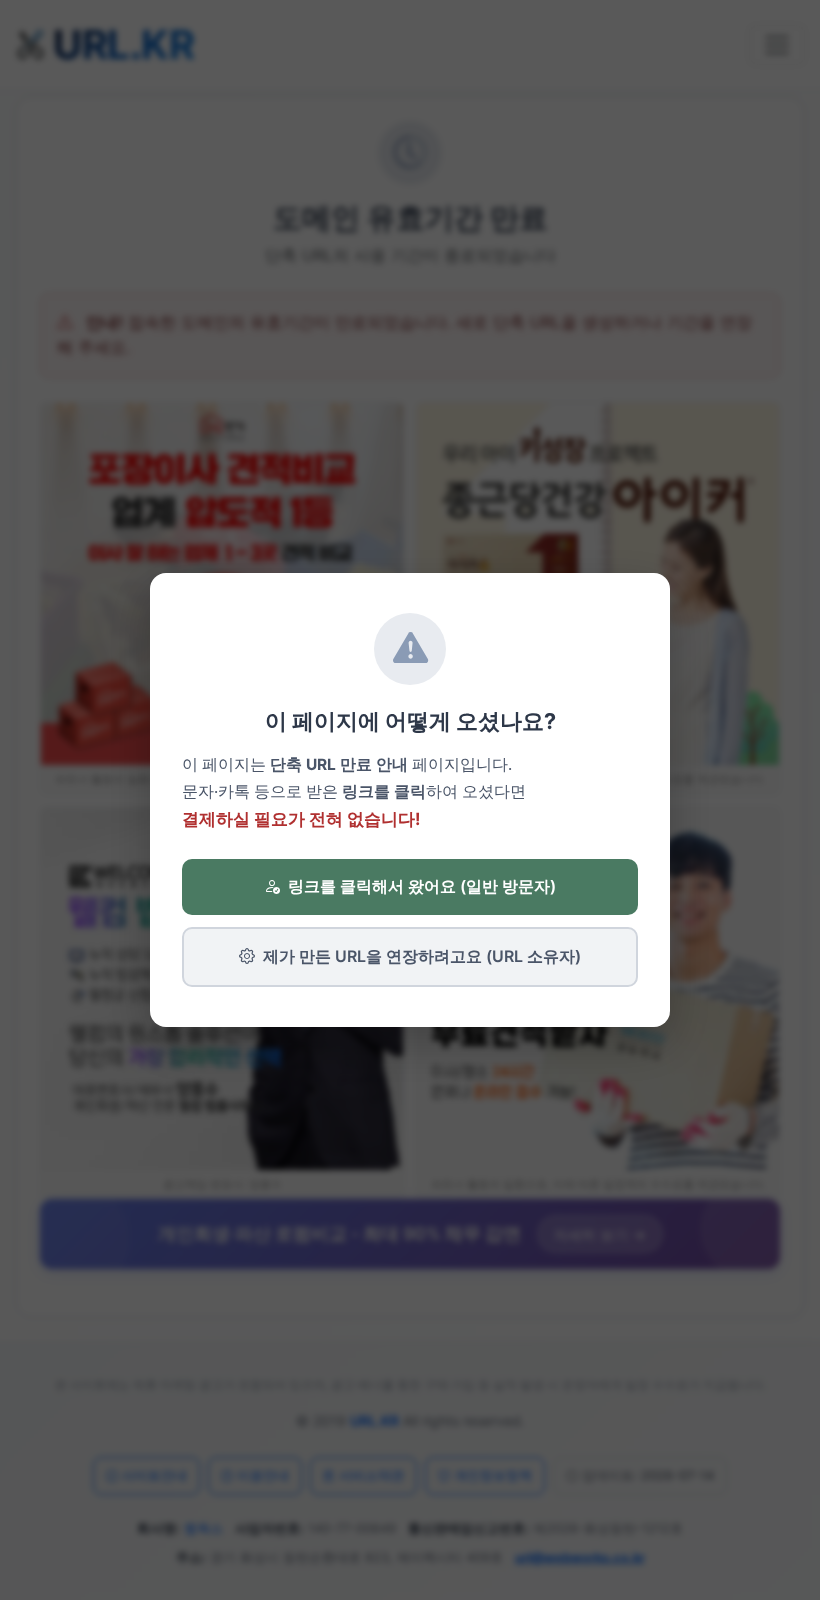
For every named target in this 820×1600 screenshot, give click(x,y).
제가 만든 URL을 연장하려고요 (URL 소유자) (422, 956)
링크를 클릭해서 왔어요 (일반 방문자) (422, 886)
